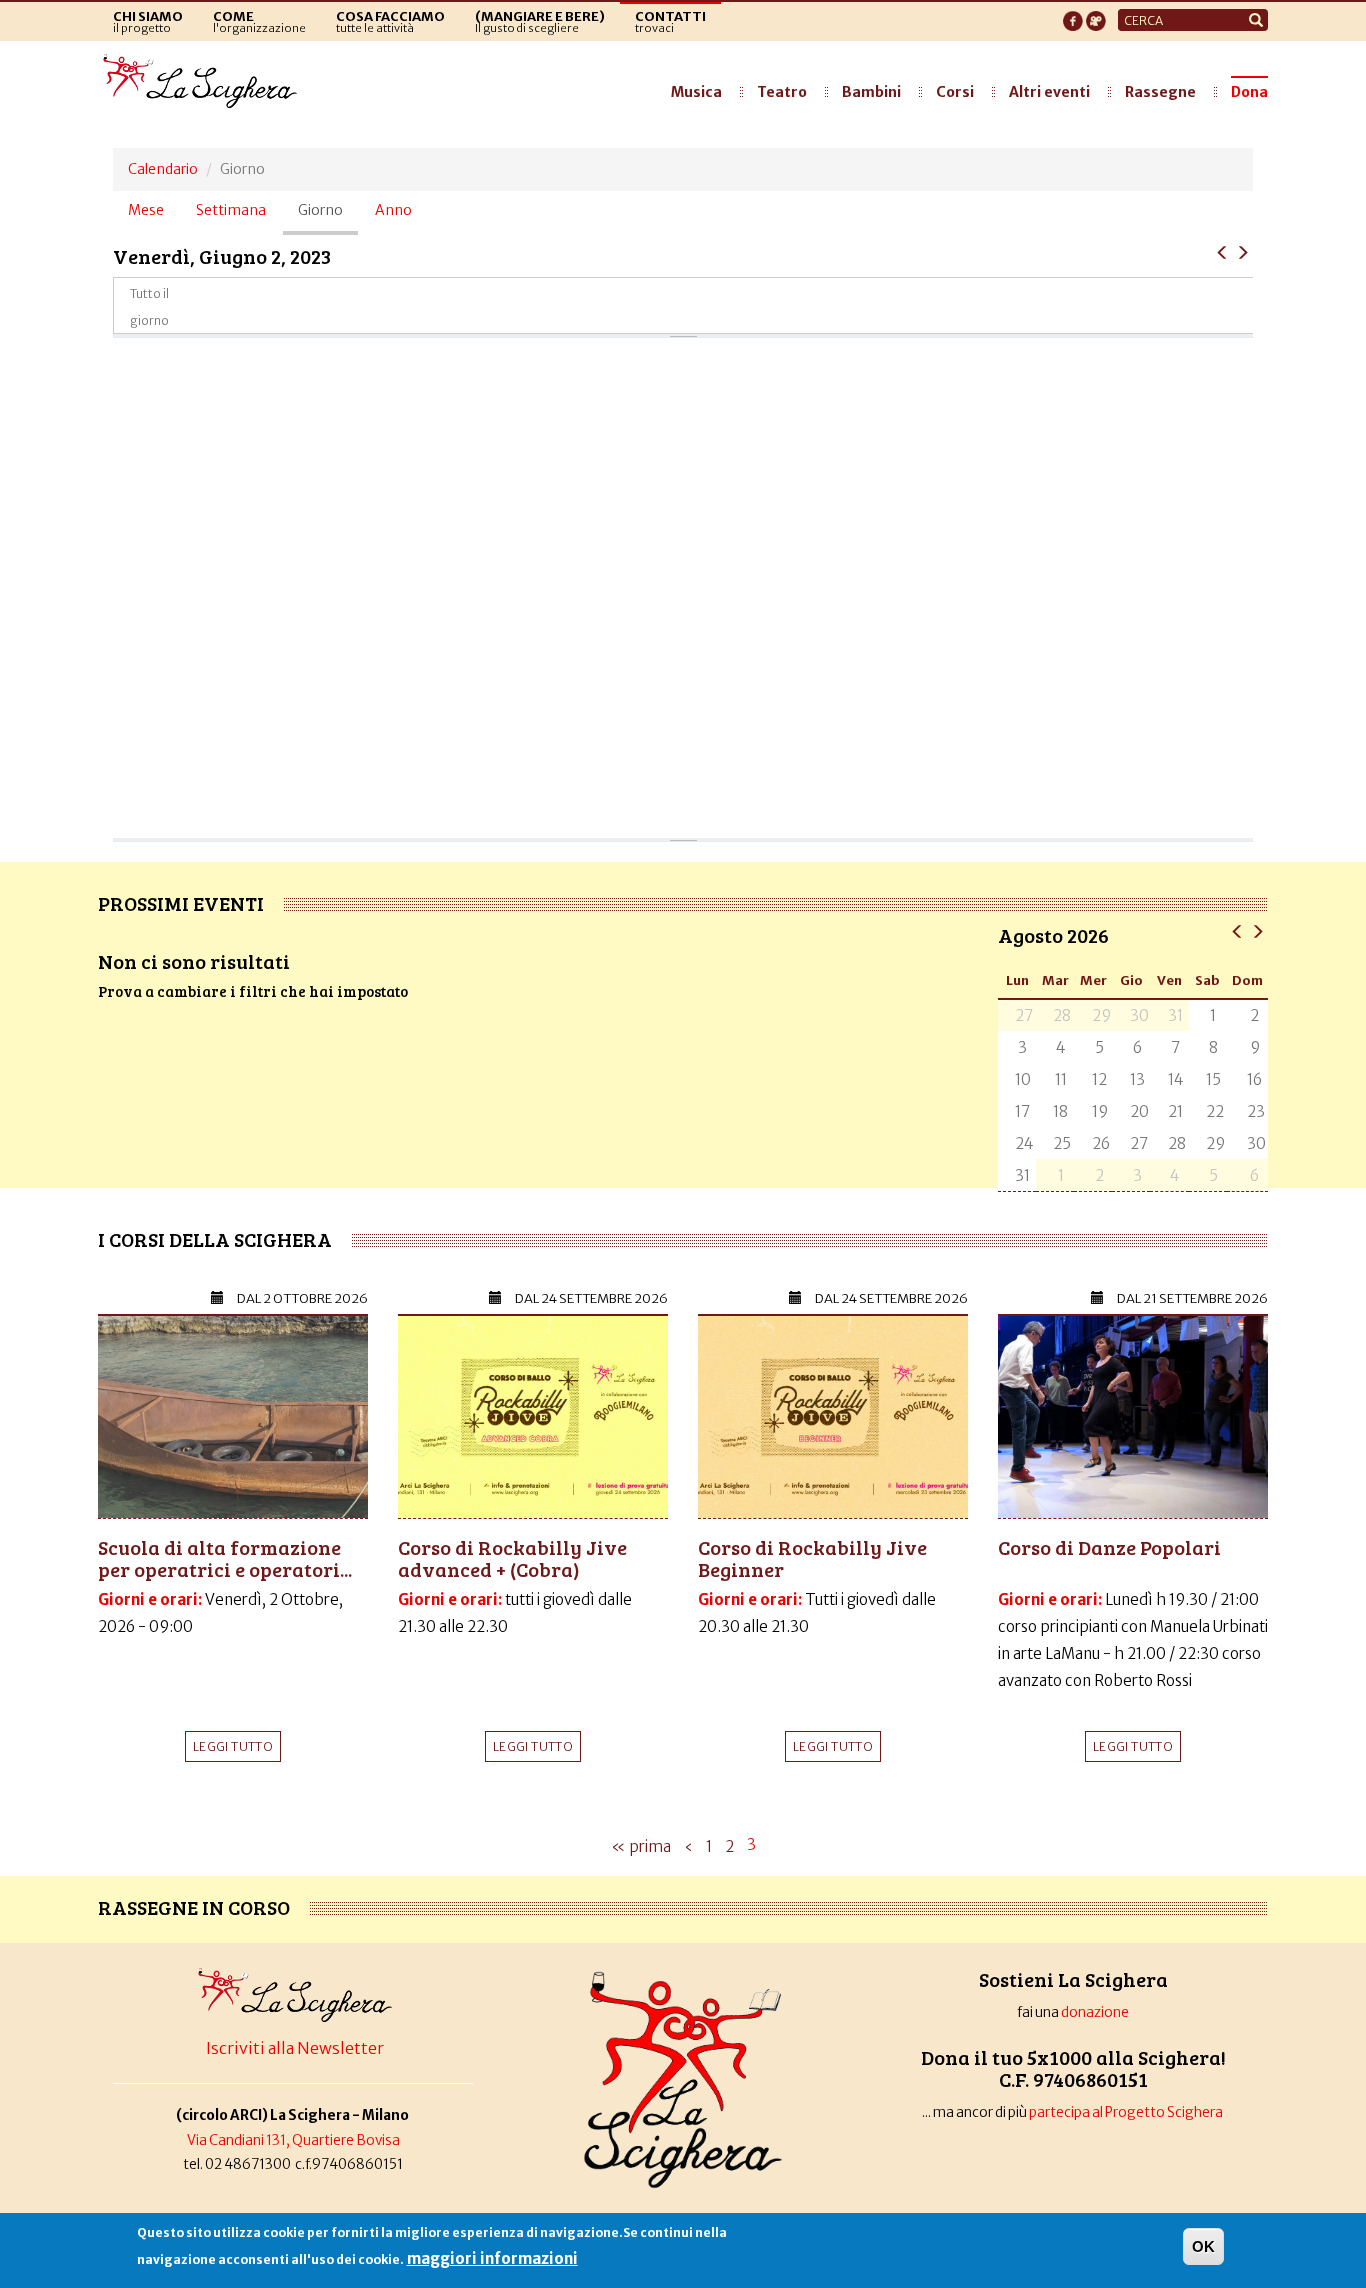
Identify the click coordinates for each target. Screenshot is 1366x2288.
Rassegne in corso (194, 1907)
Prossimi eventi (181, 903)
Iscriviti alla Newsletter (295, 2048)
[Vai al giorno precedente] (1222, 251)
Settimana (231, 210)
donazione (1095, 2012)
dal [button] (302, 1298)
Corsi (955, 92)
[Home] (205, 82)
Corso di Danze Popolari (1109, 1547)
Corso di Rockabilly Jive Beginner (812, 1558)
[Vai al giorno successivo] (1242, 251)
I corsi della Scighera (215, 1239)
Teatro (782, 92)
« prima (641, 1846)
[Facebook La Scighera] (1073, 15)
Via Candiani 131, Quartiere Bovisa (293, 2140)
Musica (696, 92)
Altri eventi (1049, 92)
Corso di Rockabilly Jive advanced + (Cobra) (512, 1558)
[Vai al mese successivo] (1257, 930)
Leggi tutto (233, 1746)
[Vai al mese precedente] (1237, 930)
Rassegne (1160, 92)
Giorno (328, 218)
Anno (393, 210)
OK (1203, 2246)
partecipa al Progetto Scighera (1127, 2112)
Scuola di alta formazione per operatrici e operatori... (225, 1558)
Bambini (871, 92)
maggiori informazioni (492, 2258)
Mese (146, 210)
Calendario (163, 169)
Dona (1249, 92)
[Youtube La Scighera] (1096, 15)
